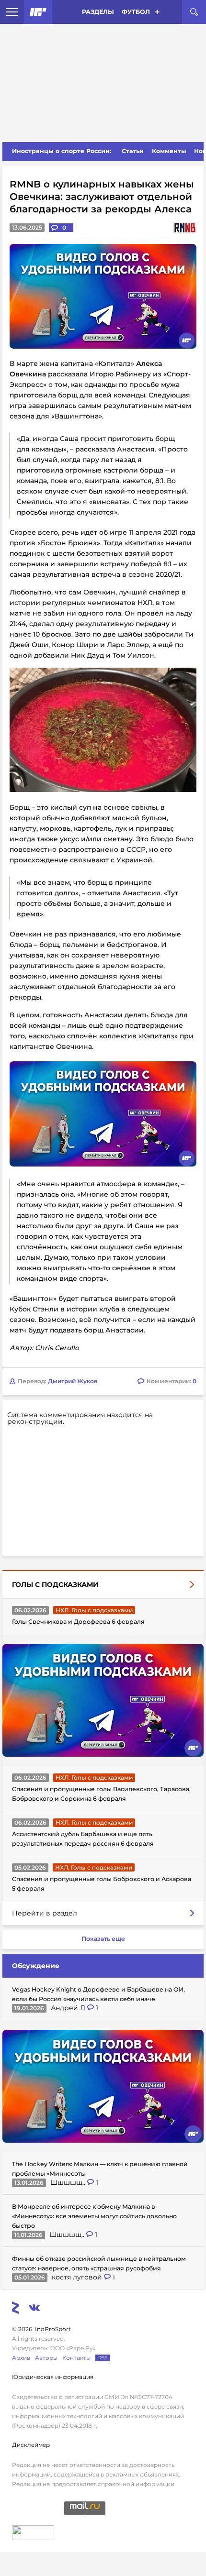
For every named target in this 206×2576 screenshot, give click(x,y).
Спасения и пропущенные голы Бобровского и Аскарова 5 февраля (102, 1884)
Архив (21, 2358)
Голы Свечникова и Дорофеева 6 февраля (78, 1622)
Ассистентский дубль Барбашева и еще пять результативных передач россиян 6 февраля (83, 1839)
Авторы (46, 2358)
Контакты (76, 2358)
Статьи (133, 151)
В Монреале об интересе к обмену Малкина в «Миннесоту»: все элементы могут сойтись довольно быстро (94, 2216)
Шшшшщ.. (69, 2182)
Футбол (136, 12)
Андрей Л (69, 2008)
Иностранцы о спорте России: (62, 151)
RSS (103, 2358)
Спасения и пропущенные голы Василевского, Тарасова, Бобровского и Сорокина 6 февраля (101, 1794)
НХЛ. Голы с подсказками (94, 1610)
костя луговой (78, 2277)
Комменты (169, 151)
